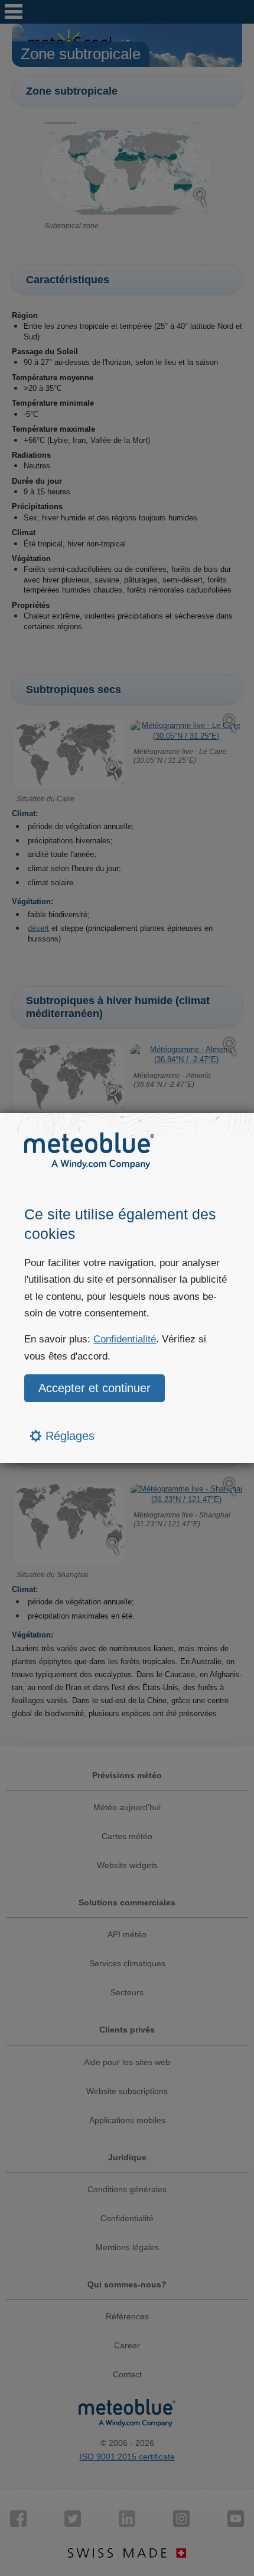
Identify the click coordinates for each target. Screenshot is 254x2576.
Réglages (68, 1436)
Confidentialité (125, 1339)
